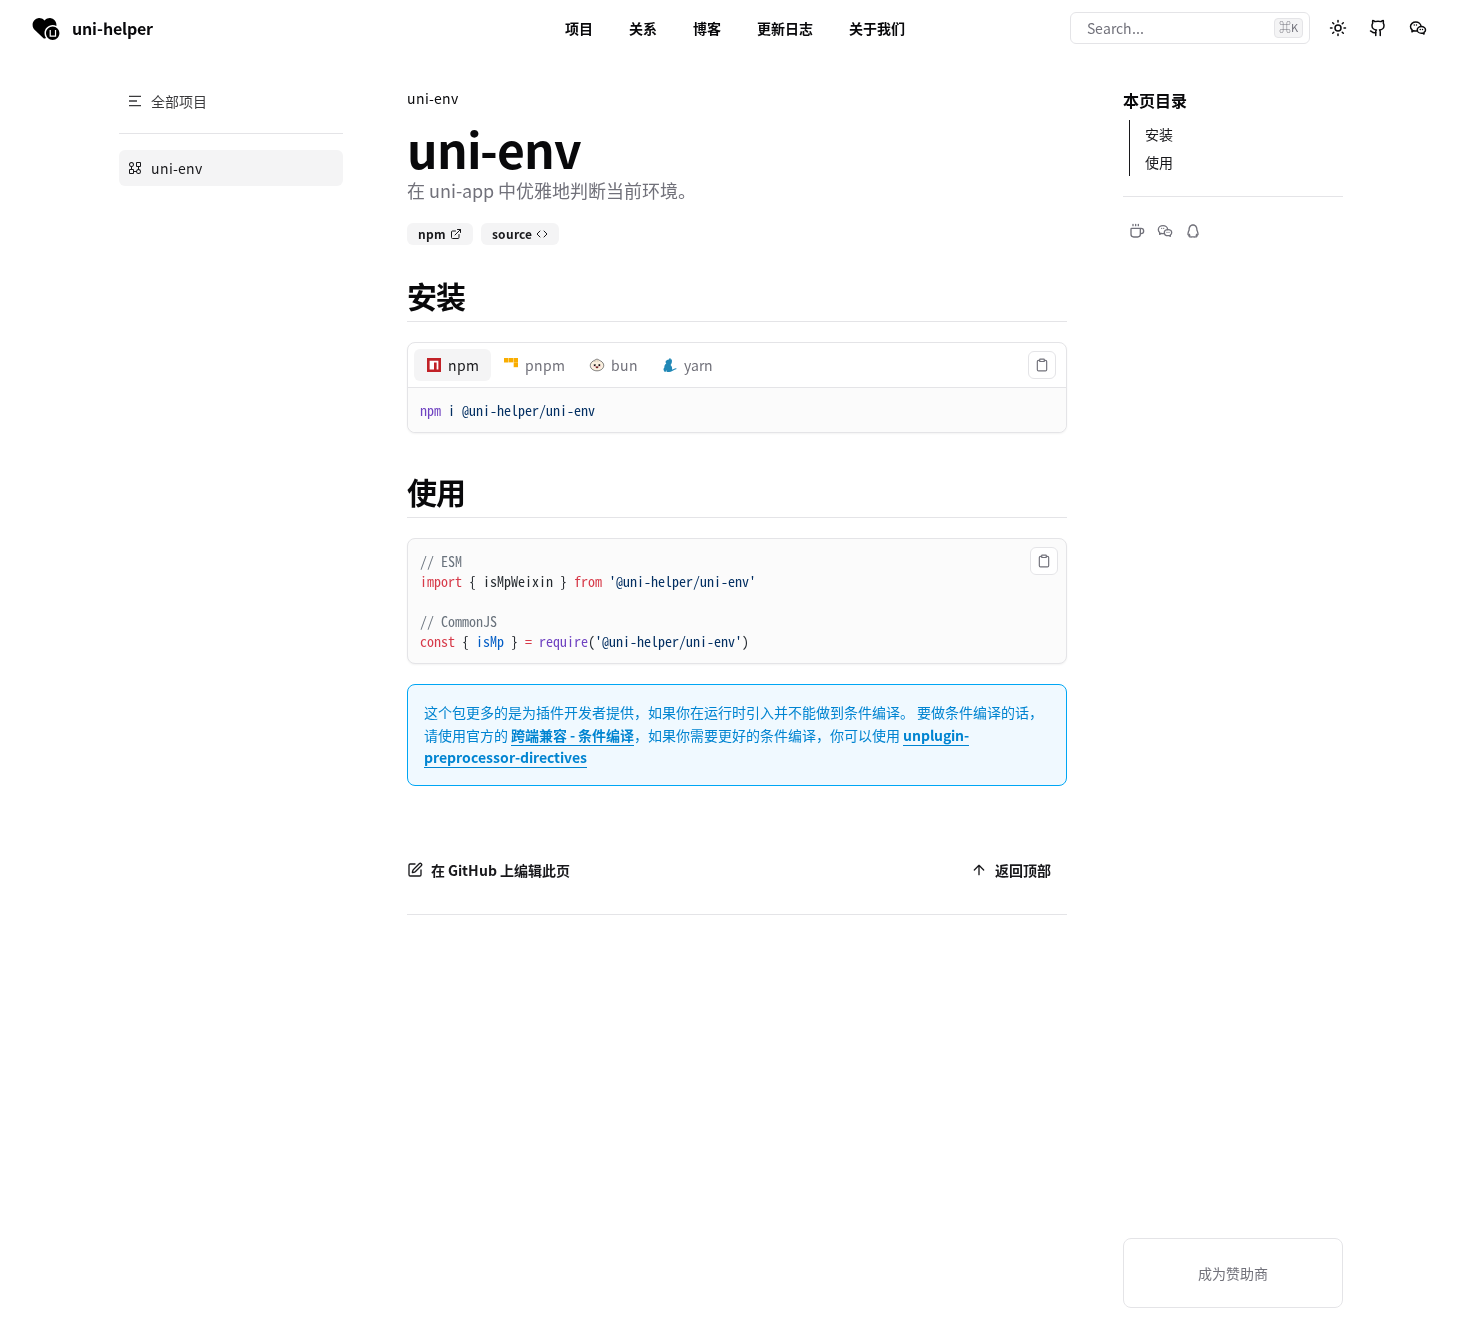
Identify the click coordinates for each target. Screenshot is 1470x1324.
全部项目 (179, 101)
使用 (436, 491)
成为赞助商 (1233, 1273)
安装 (436, 295)
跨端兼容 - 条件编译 (572, 735)
